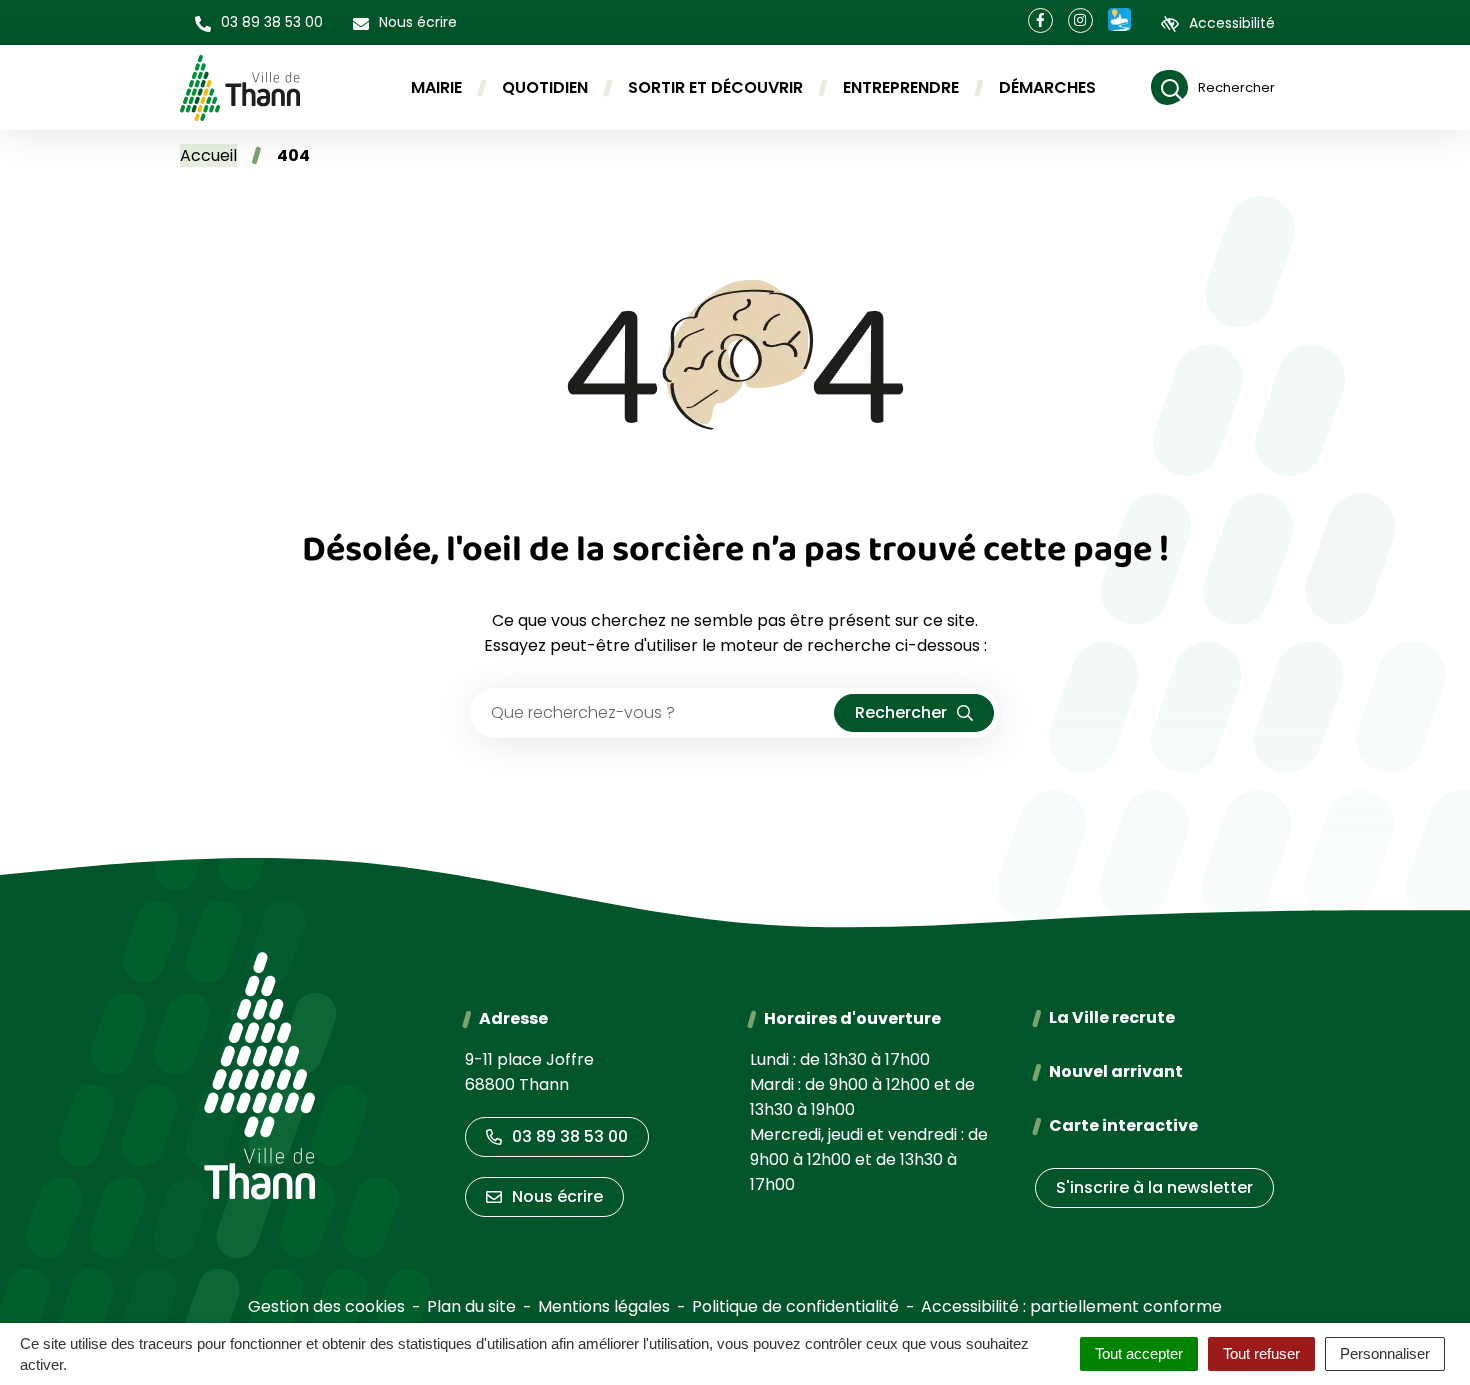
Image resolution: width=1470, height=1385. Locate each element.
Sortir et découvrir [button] (715, 87)
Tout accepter (1139, 1353)
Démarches (1047, 87)
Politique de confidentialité (795, 1306)
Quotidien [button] (545, 87)
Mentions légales (604, 1306)
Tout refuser (1261, 1353)
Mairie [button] (436, 87)
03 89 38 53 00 (570, 1136)
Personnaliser (1385, 1353)
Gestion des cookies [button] (326, 1306)
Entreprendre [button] (901, 87)
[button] (259, 22)
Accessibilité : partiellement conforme (1071, 1306)
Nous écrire (557, 1196)
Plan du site (471, 1306)
